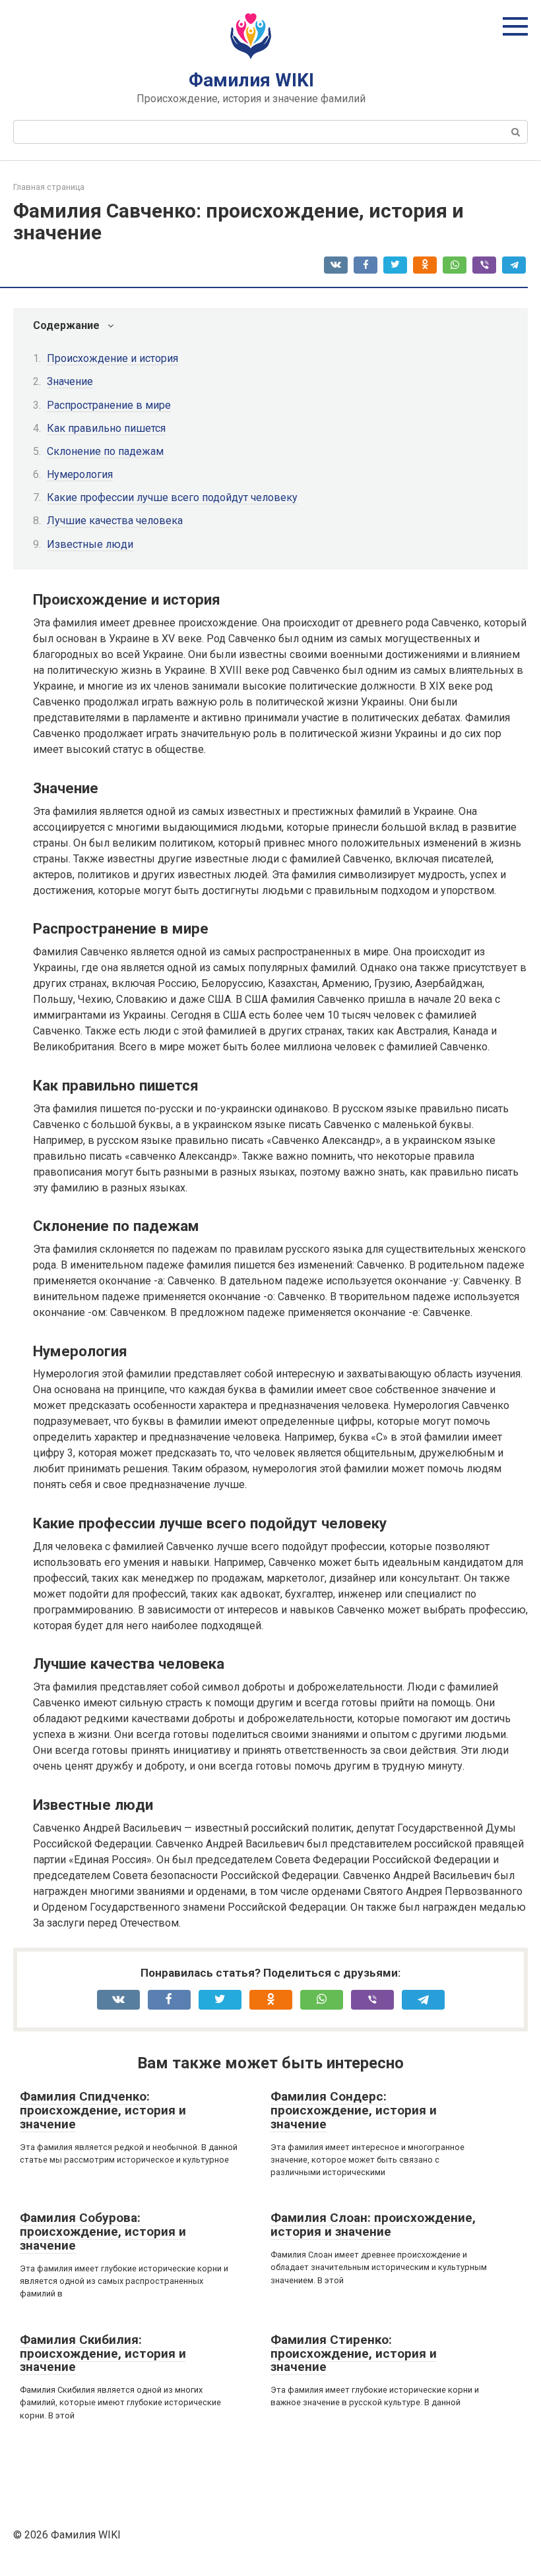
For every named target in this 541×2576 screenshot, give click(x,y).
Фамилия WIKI (251, 80)
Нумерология (80, 474)
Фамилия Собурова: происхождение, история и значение (103, 2232)
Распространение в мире (109, 405)
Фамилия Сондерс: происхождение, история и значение (354, 2110)
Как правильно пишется (106, 428)
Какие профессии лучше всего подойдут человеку (172, 497)
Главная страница (49, 187)
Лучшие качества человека (115, 521)
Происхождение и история (112, 358)
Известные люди (90, 544)
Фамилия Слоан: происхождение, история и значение (373, 2225)
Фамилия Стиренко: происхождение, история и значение (354, 2353)
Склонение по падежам (105, 451)
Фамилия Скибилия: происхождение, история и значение (103, 2353)
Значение (70, 381)
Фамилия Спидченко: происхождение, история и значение (103, 2110)
